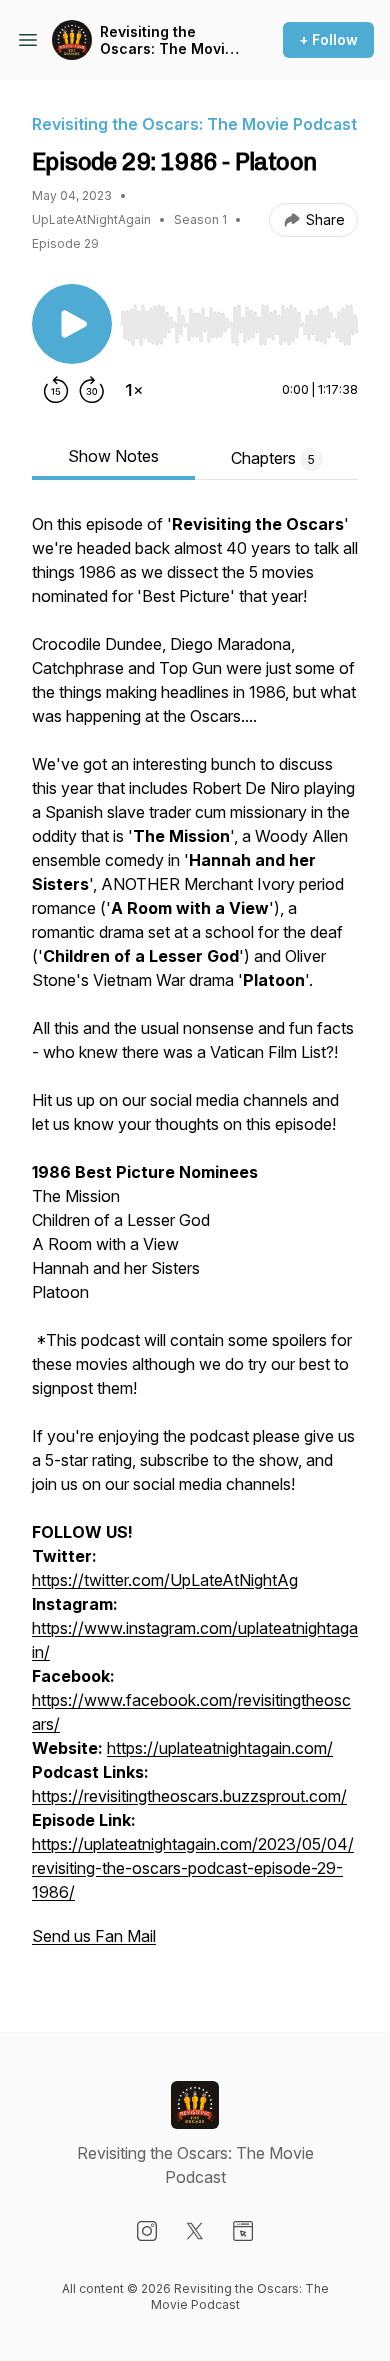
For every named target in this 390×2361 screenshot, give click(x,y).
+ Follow (328, 39)
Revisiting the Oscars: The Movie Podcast (167, 40)
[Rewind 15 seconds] (56, 390)
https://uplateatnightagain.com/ (220, 1748)
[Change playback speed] (134, 390)
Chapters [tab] (273, 458)
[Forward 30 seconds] (92, 390)
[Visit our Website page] (243, 2231)
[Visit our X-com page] (195, 2231)
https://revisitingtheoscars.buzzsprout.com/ (189, 1796)
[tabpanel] (195, 1240)
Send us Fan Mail (94, 1936)
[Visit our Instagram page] (147, 2231)
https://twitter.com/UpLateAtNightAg (165, 1580)
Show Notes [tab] (113, 456)
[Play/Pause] (72, 324)
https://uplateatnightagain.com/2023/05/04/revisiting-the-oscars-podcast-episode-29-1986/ (193, 1868)
